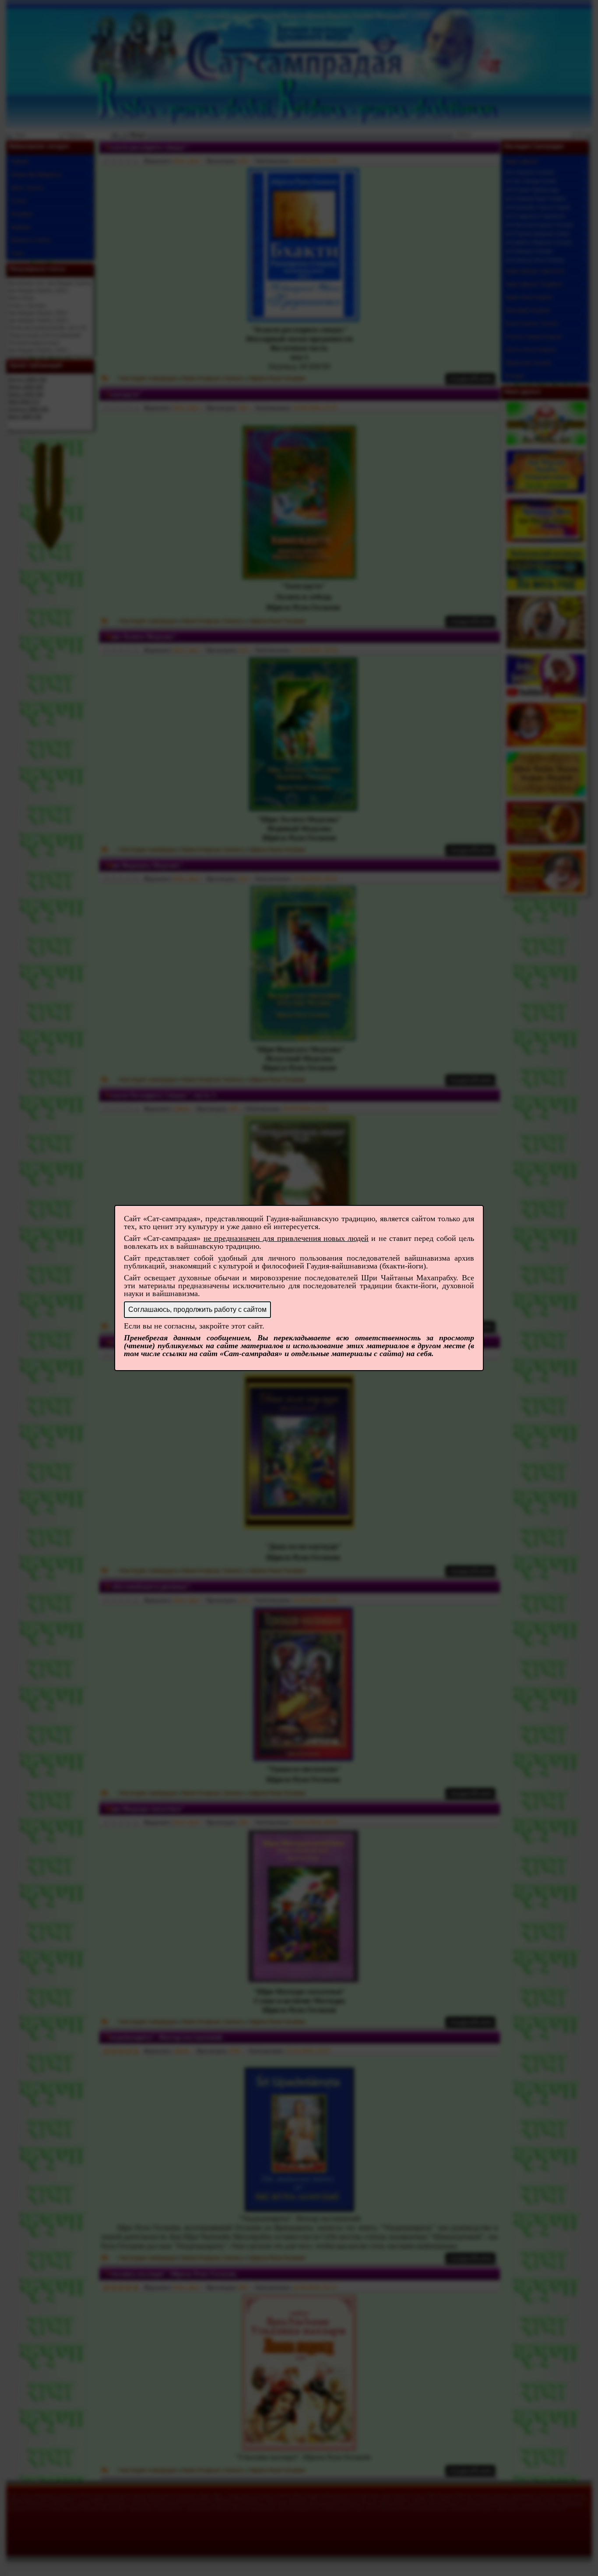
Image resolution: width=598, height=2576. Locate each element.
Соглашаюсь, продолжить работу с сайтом (197, 1309)
